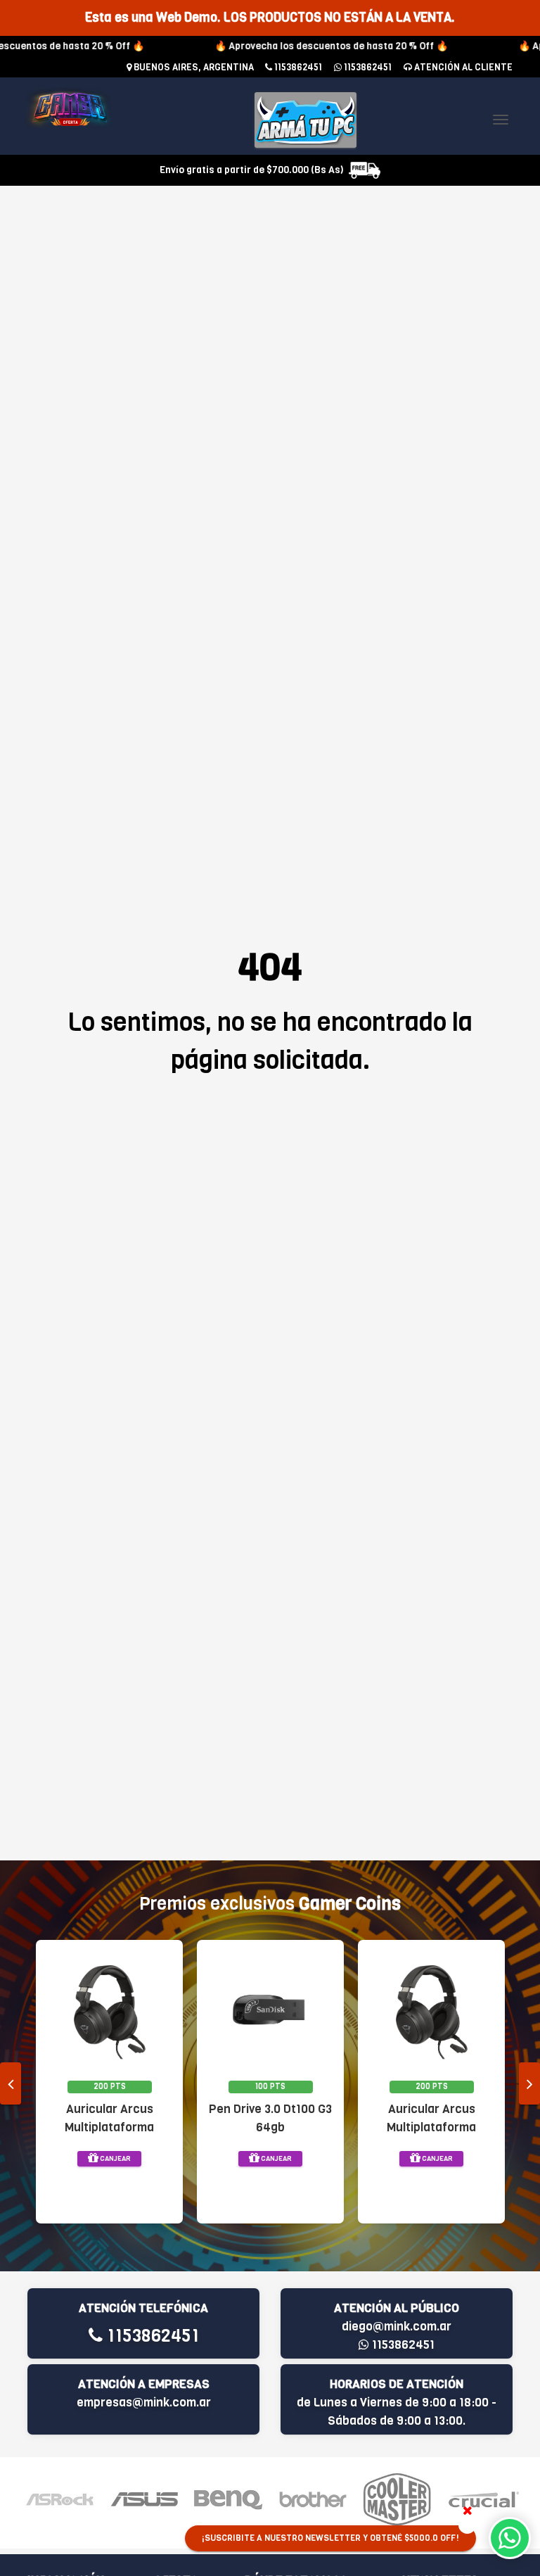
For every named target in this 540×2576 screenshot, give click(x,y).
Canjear (115, 2158)
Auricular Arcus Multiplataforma (109, 2118)
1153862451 (297, 67)
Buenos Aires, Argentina (193, 67)
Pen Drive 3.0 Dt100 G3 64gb (270, 2118)
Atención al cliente (462, 67)
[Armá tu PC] (306, 120)
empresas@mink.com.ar (144, 2403)
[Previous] (11, 2083)
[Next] (529, 2083)
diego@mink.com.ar (397, 2327)
